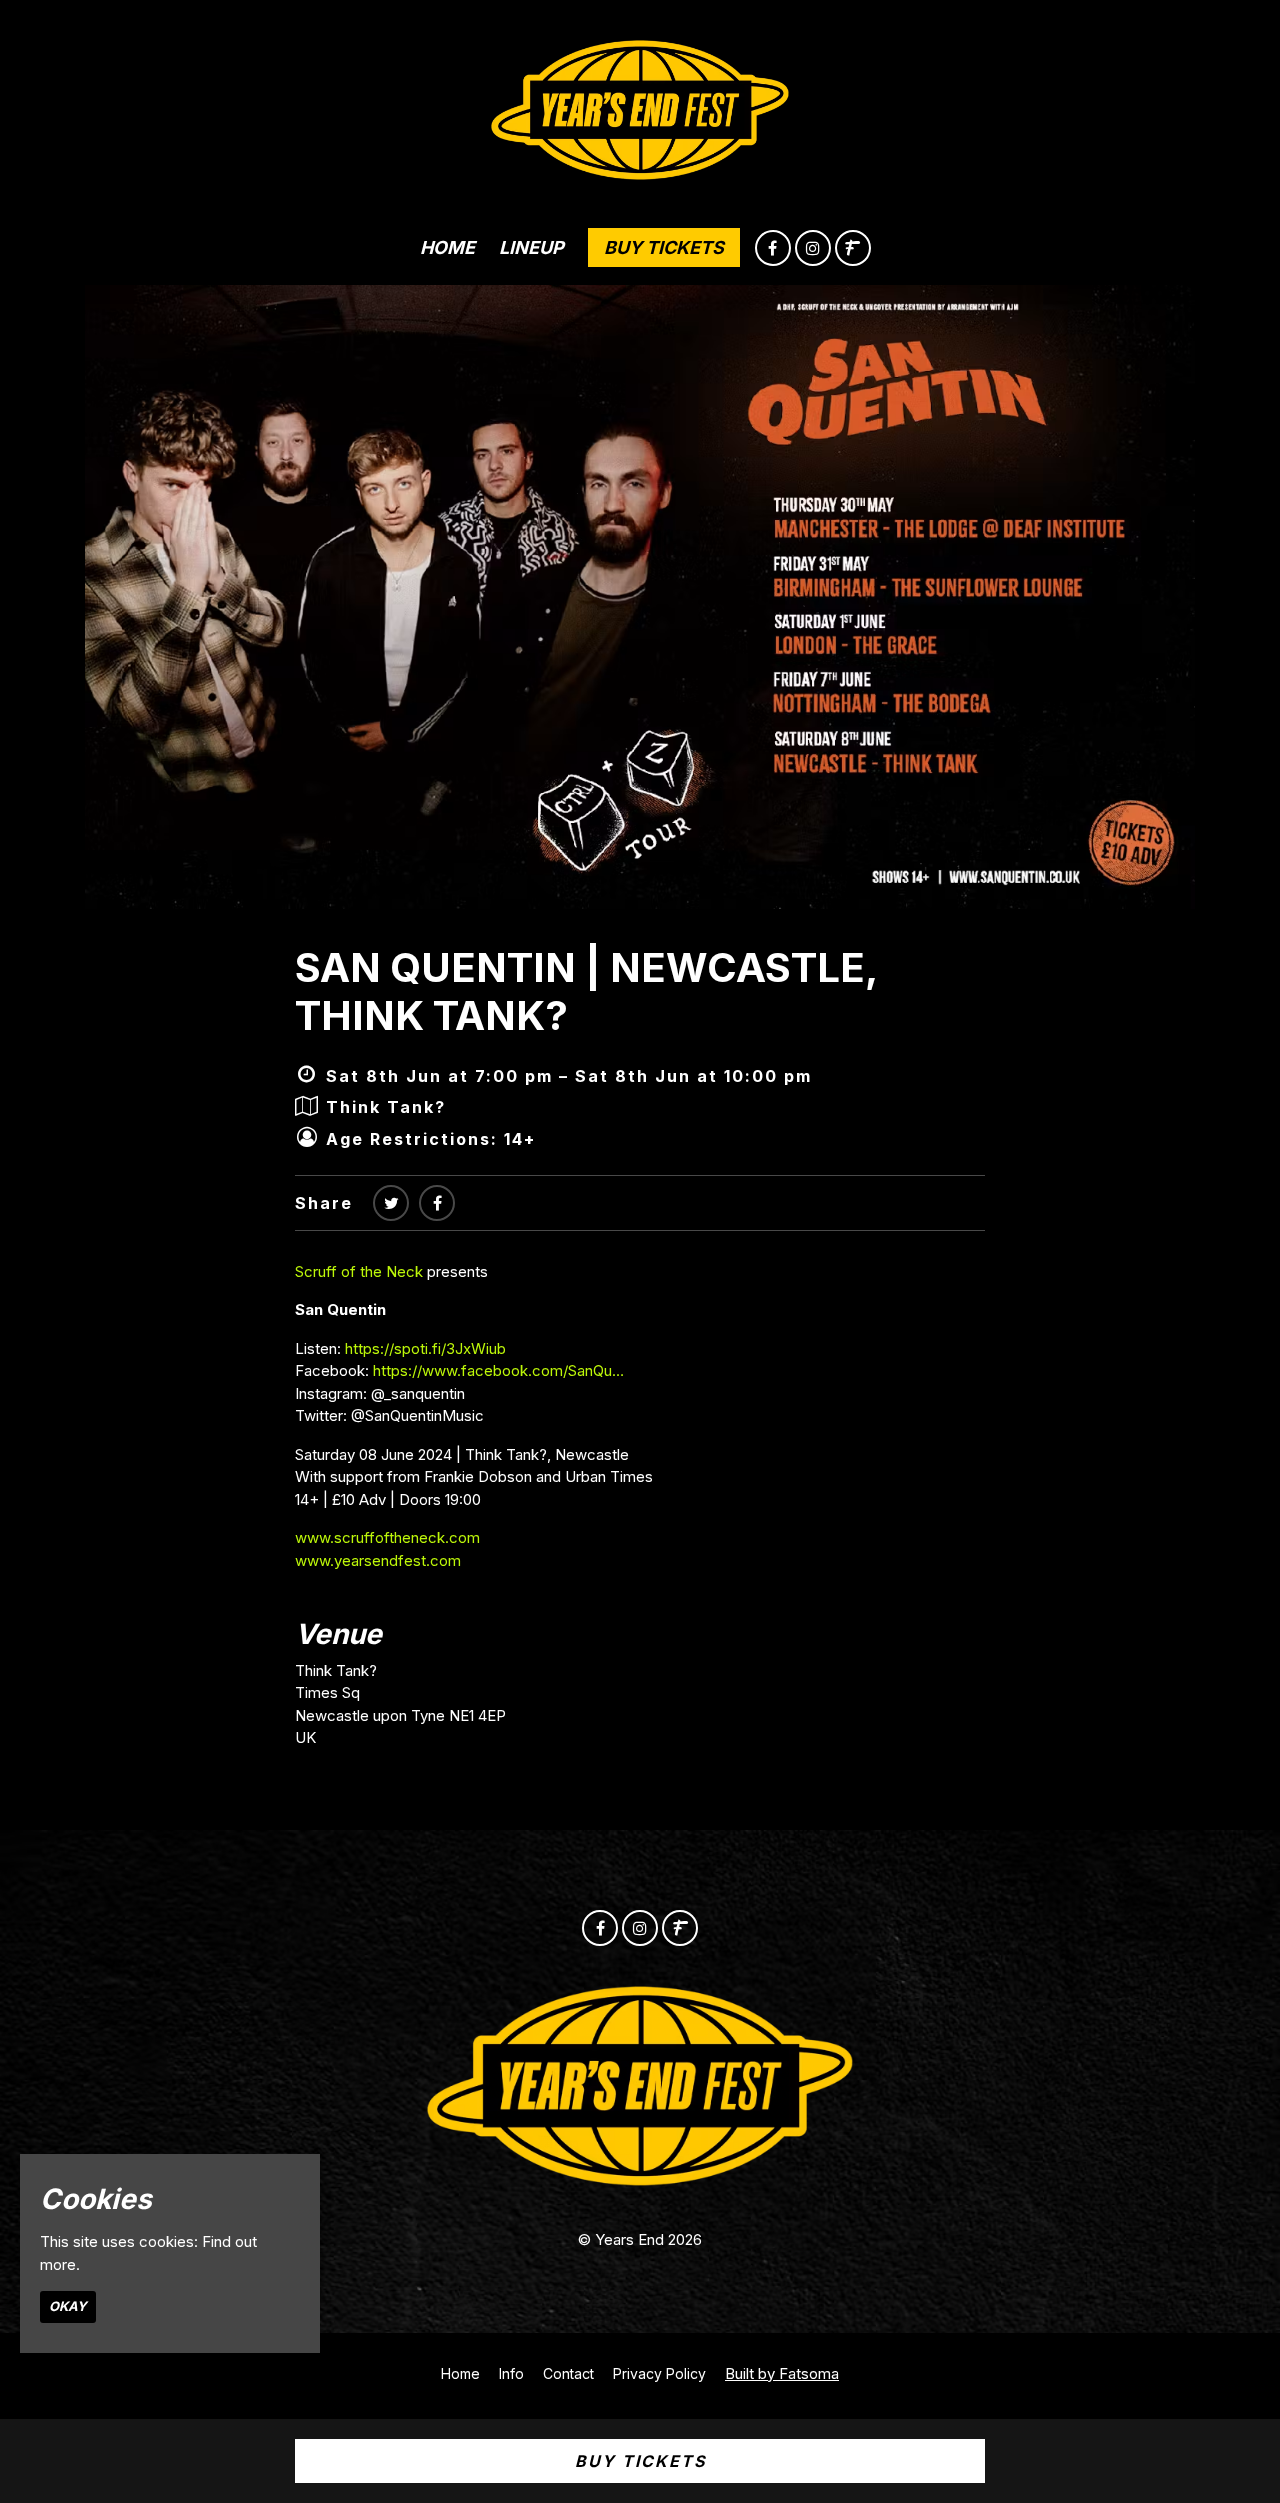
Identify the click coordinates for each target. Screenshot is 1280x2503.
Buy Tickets (664, 247)
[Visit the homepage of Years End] (640, 105)
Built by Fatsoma (782, 2373)
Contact (568, 2373)
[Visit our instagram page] (813, 248)
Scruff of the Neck (359, 1271)
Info (511, 2373)
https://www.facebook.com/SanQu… (498, 1370)
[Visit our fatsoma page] (853, 248)
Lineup (531, 247)
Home (447, 247)
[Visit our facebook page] (773, 248)
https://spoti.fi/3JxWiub (425, 1348)
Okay (68, 2306)
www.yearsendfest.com (378, 1560)
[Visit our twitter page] (391, 1203)
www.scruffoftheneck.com (387, 1537)
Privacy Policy (659, 2373)
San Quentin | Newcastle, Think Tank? (586, 991)
